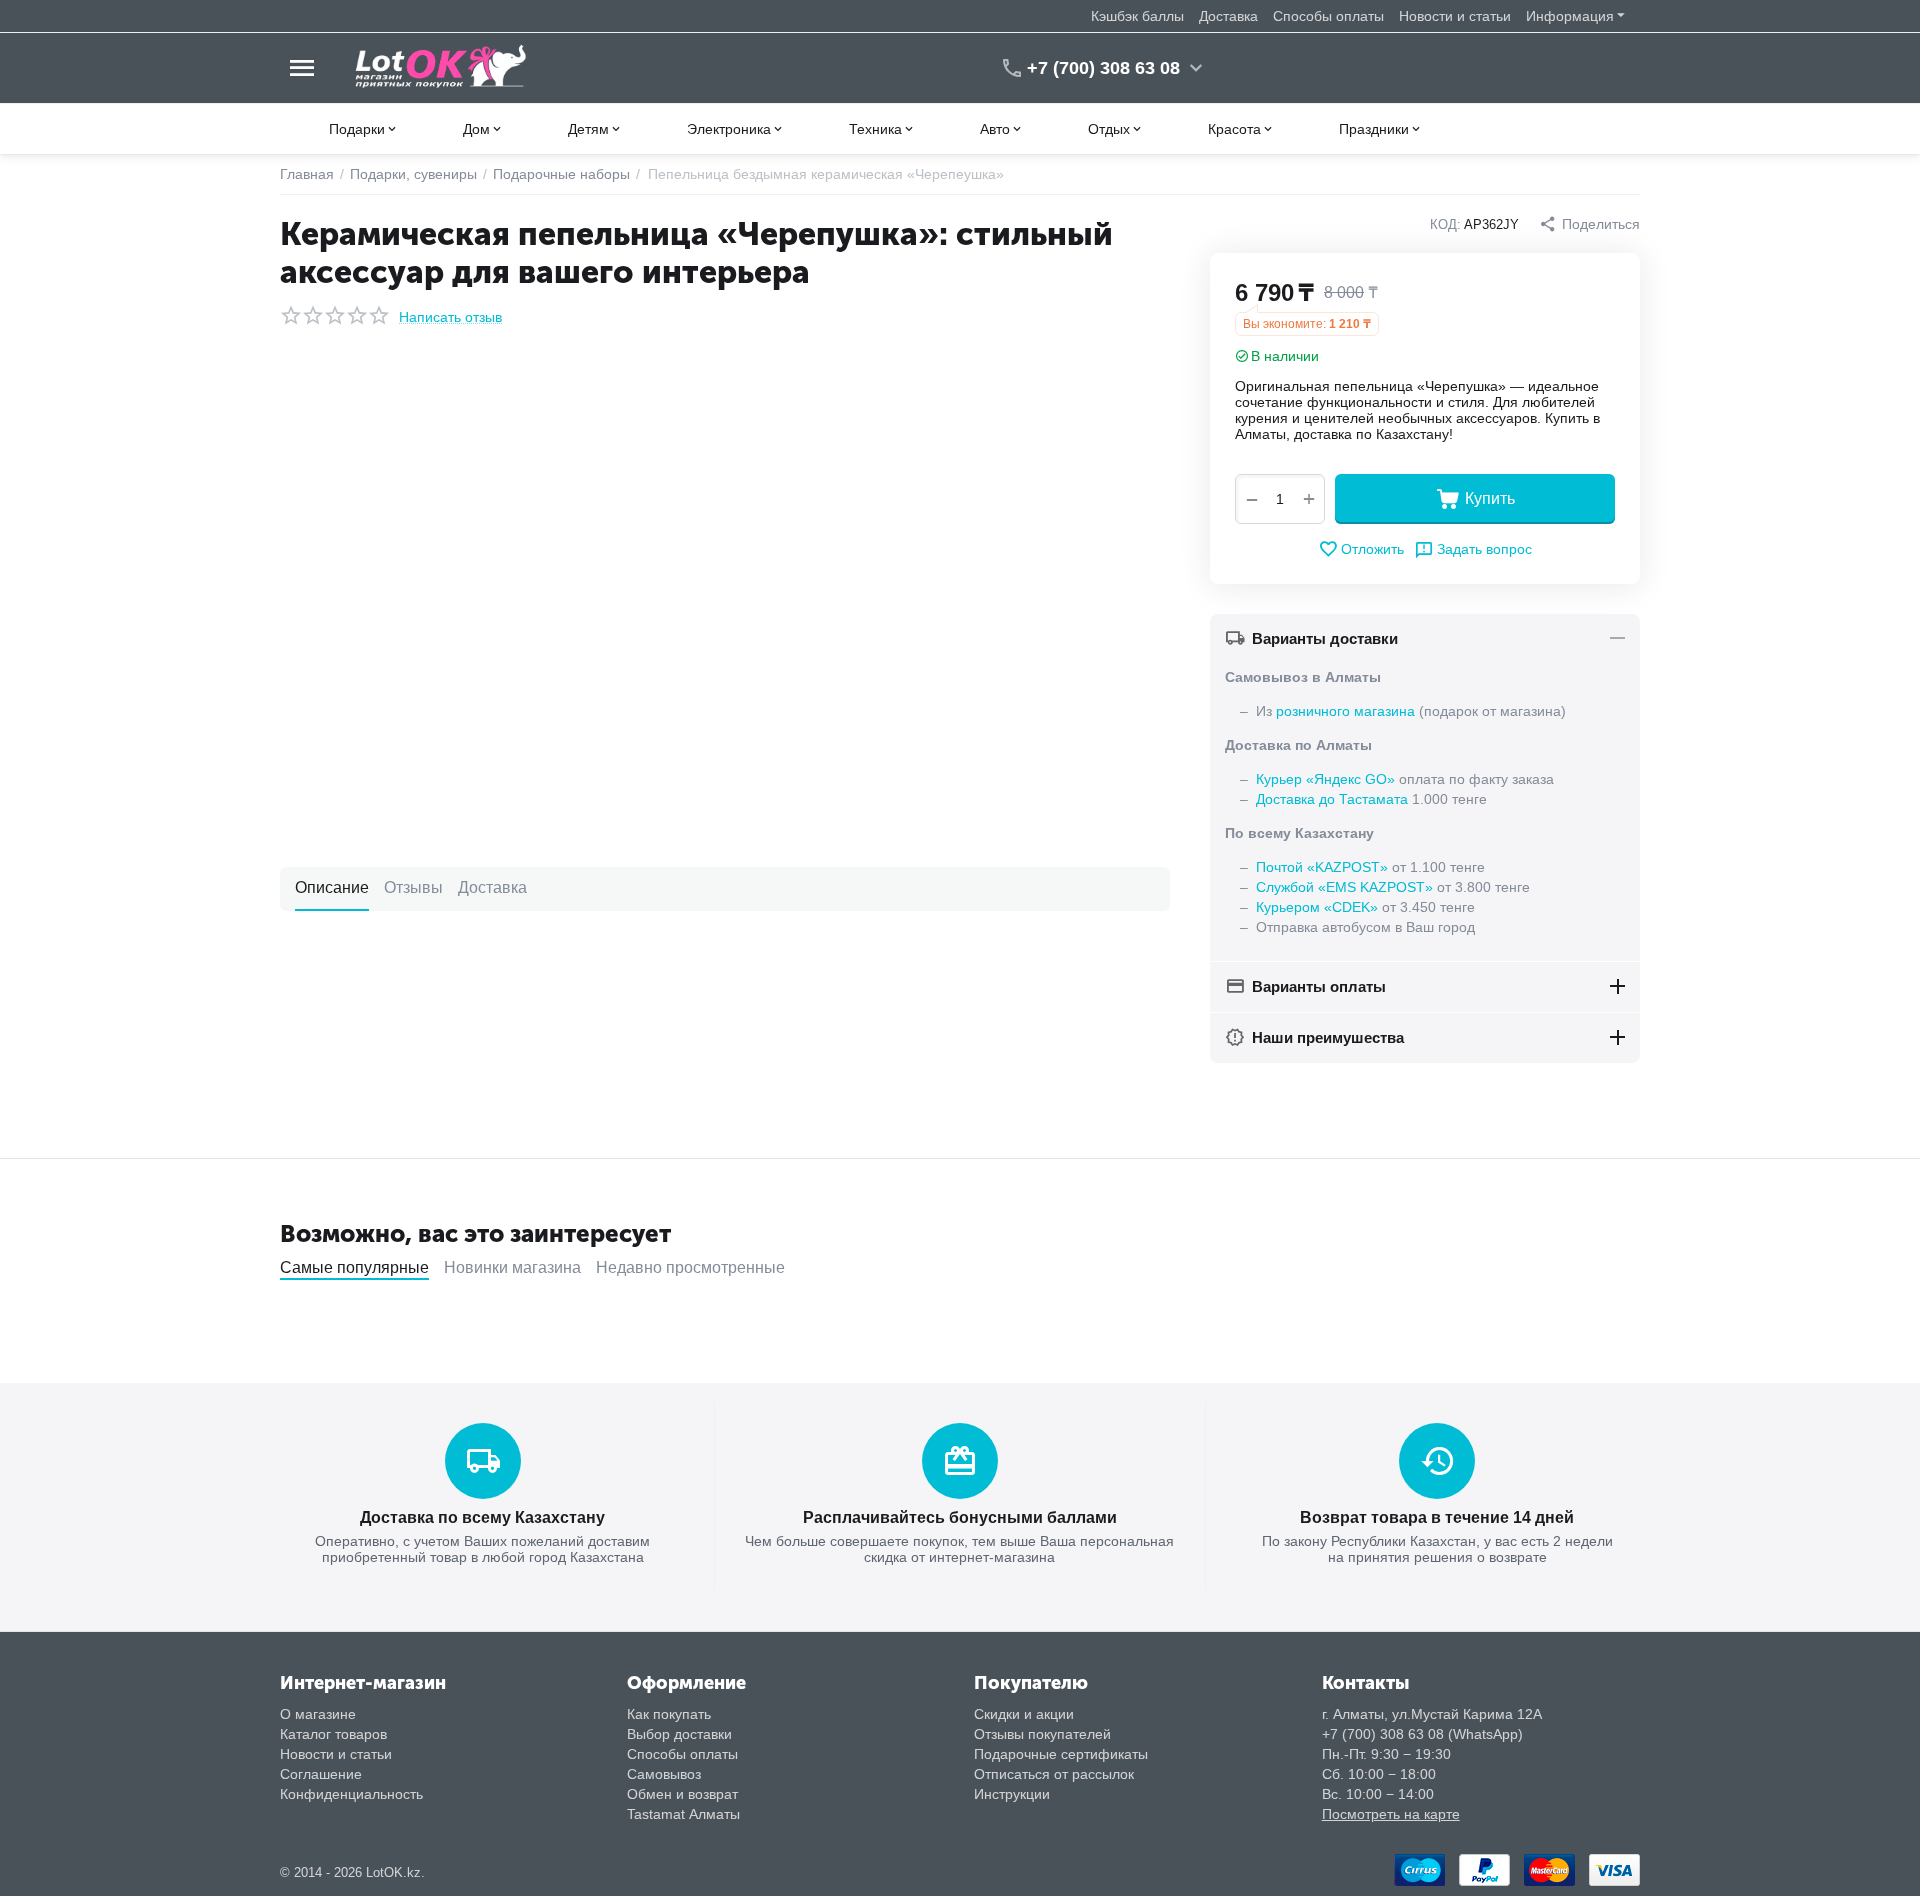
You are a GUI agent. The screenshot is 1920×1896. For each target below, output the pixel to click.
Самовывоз (664, 1774)
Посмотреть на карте (1391, 1814)
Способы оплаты (1328, 16)
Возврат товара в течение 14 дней (1437, 1517)
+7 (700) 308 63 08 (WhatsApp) (1422, 1734)
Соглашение (321, 1774)
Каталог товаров (333, 1734)
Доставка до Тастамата (1332, 799)
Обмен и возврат (682, 1794)
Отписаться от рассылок (1054, 1774)
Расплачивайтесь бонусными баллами (960, 1517)
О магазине (318, 1714)
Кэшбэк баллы (1137, 16)
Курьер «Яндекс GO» (1325, 779)
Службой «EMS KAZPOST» (1344, 887)
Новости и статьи (1455, 16)
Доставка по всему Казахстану (482, 1517)
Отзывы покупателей (1042, 1734)
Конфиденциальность (351, 1794)
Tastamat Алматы (683, 1814)
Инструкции (1012, 1794)
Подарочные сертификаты (1061, 1754)
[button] (1589, 224)
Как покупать (669, 1714)
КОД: (1445, 224)
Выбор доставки (679, 1734)
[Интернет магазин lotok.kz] (441, 67)
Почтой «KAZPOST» (1322, 867)
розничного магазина (1345, 711)
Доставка (1228, 16)
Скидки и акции (1024, 1714)
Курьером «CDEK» (1317, 907)
